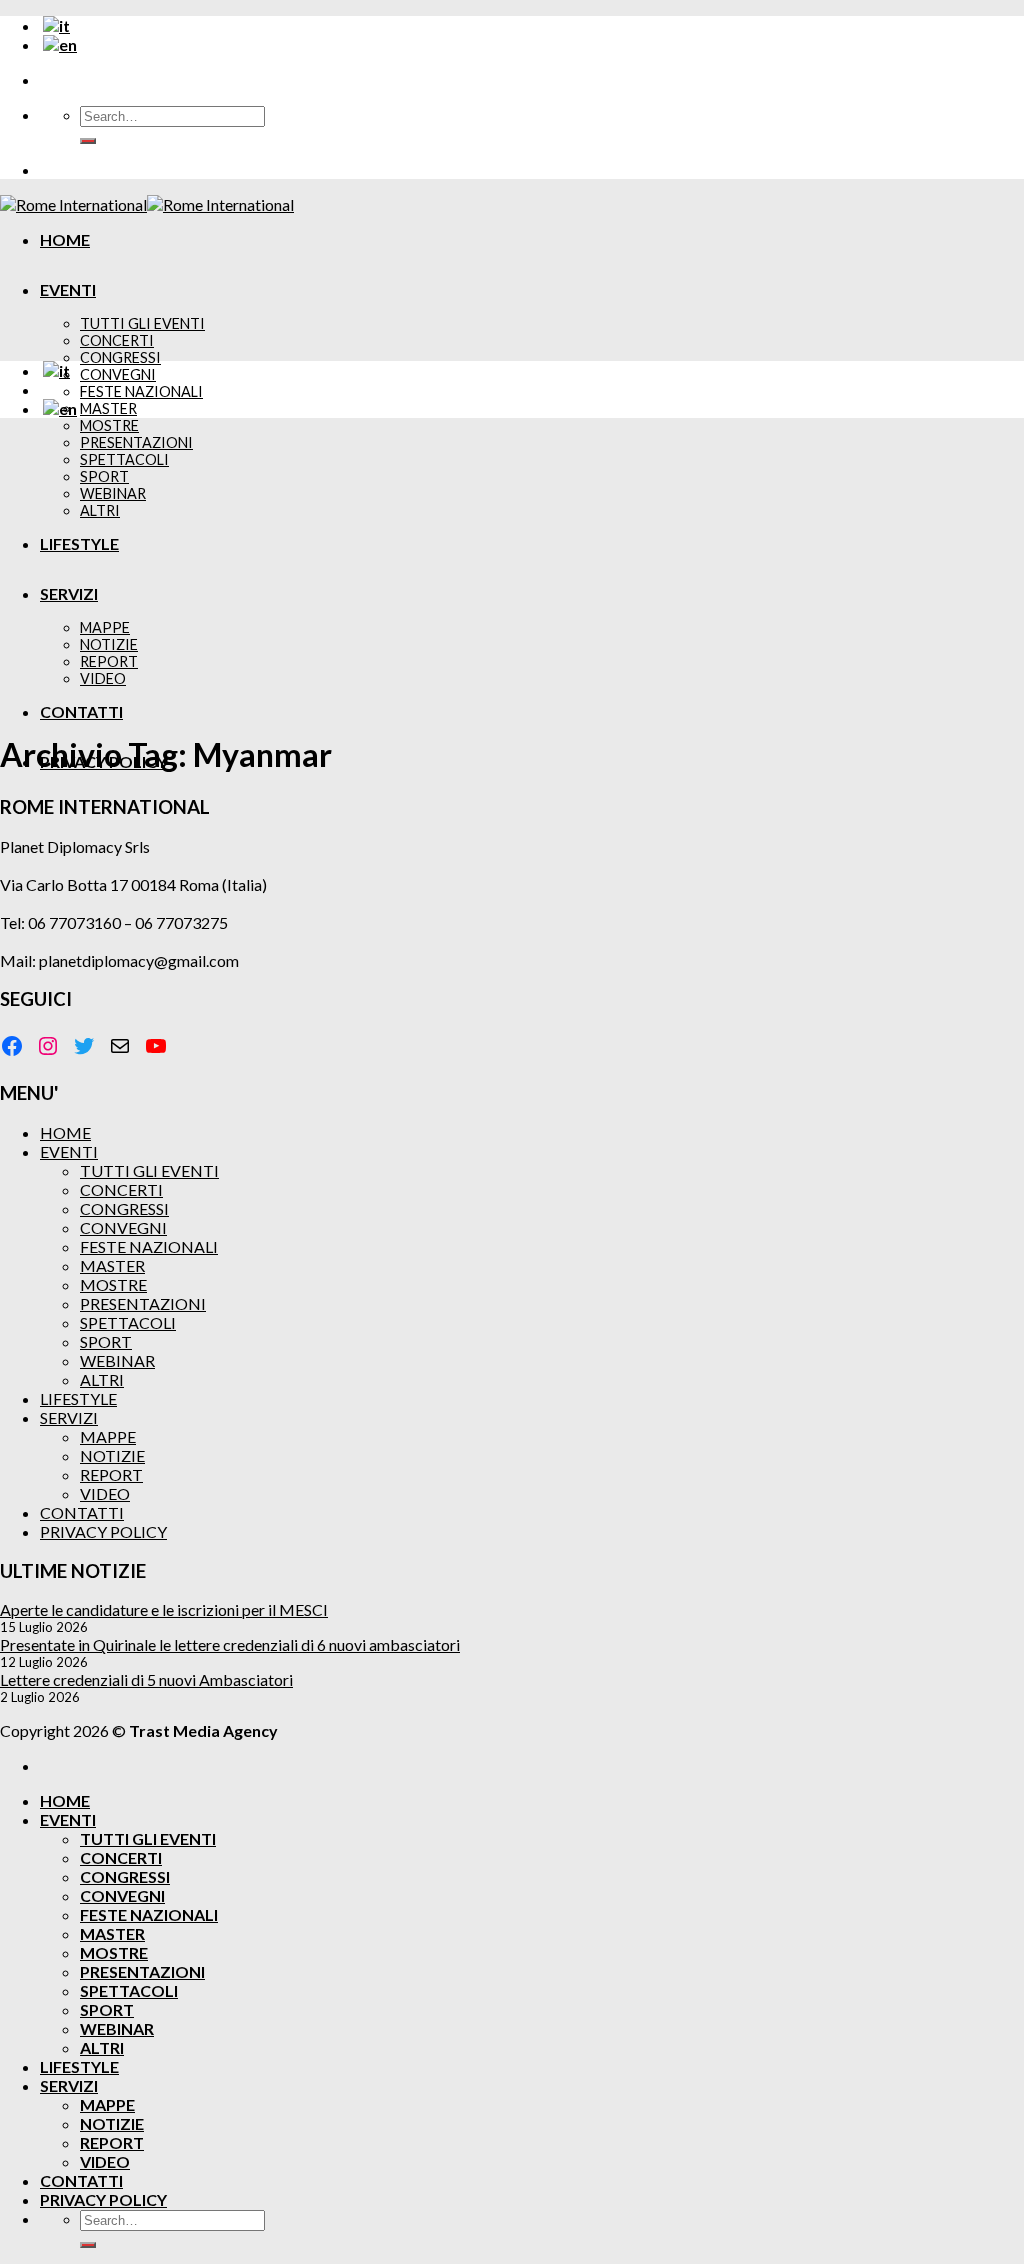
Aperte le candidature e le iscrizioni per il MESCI (164, 1609)
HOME (65, 239)
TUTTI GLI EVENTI (142, 323)
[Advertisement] (512, 574)
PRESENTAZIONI (143, 1303)
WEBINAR (117, 1360)
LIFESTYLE (78, 1398)
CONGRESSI (120, 357)
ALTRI (102, 1379)
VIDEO (105, 1493)
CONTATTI (82, 1512)
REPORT (111, 1474)
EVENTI (68, 289)
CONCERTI (117, 340)
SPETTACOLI (128, 1322)
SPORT (106, 1341)
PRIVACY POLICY (103, 1531)
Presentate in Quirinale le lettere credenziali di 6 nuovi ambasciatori (230, 1644)
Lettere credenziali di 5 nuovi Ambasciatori (146, 1679)
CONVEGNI (118, 374)
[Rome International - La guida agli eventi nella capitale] (147, 204)
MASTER (108, 408)
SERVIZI (69, 1417)
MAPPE (108, 1436)
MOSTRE (109, 425)
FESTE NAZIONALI (141, 391)
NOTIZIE (112, 1455)
